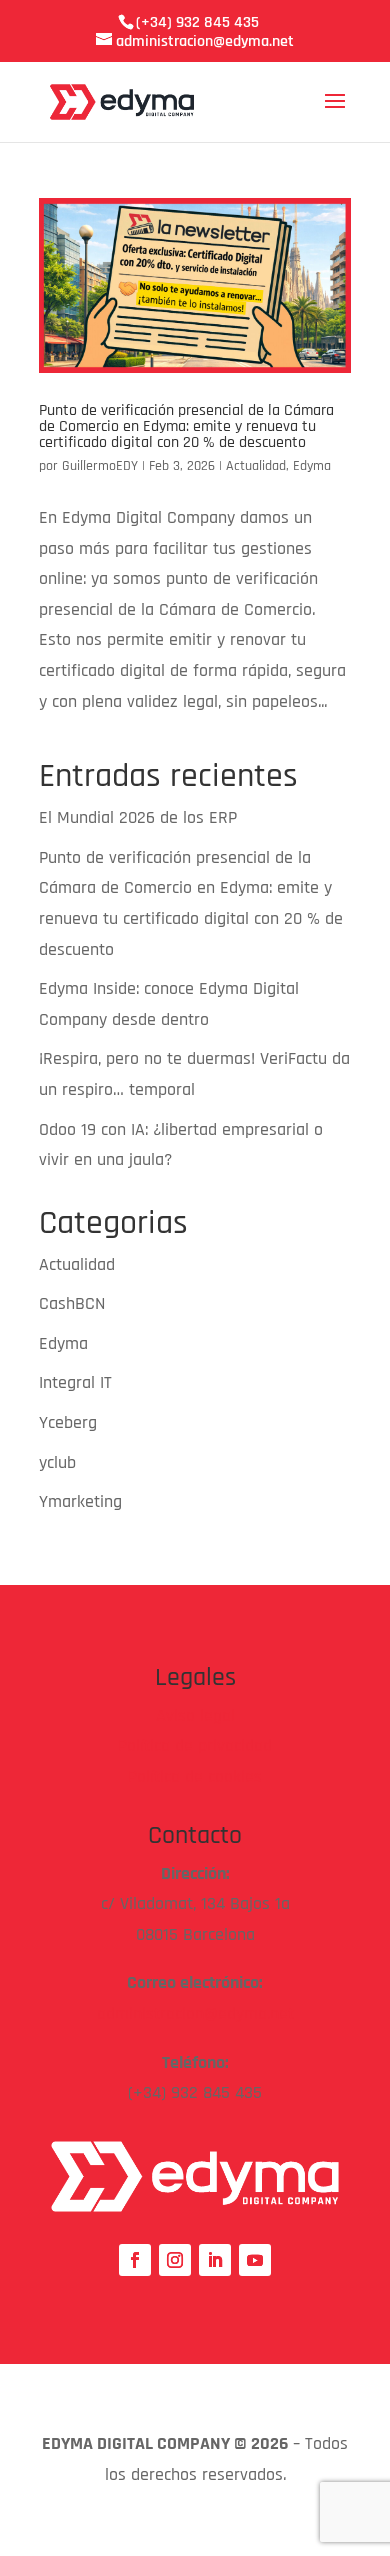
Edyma (312, 466)
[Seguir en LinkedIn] (215, 2260)
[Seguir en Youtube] (255, 2260)
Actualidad (256, 466)
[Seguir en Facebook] (135, 2260)
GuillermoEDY (100, 466)
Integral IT (75, 1382)
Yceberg (68, 1422)
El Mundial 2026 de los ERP (138, 817)
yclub (57, 1462)
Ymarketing (80, 1501)
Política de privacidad (195, 1745)
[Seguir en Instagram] (175, 2260)
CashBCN (72, 1303)
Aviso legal (195, 1715)
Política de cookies (195, 1776)
